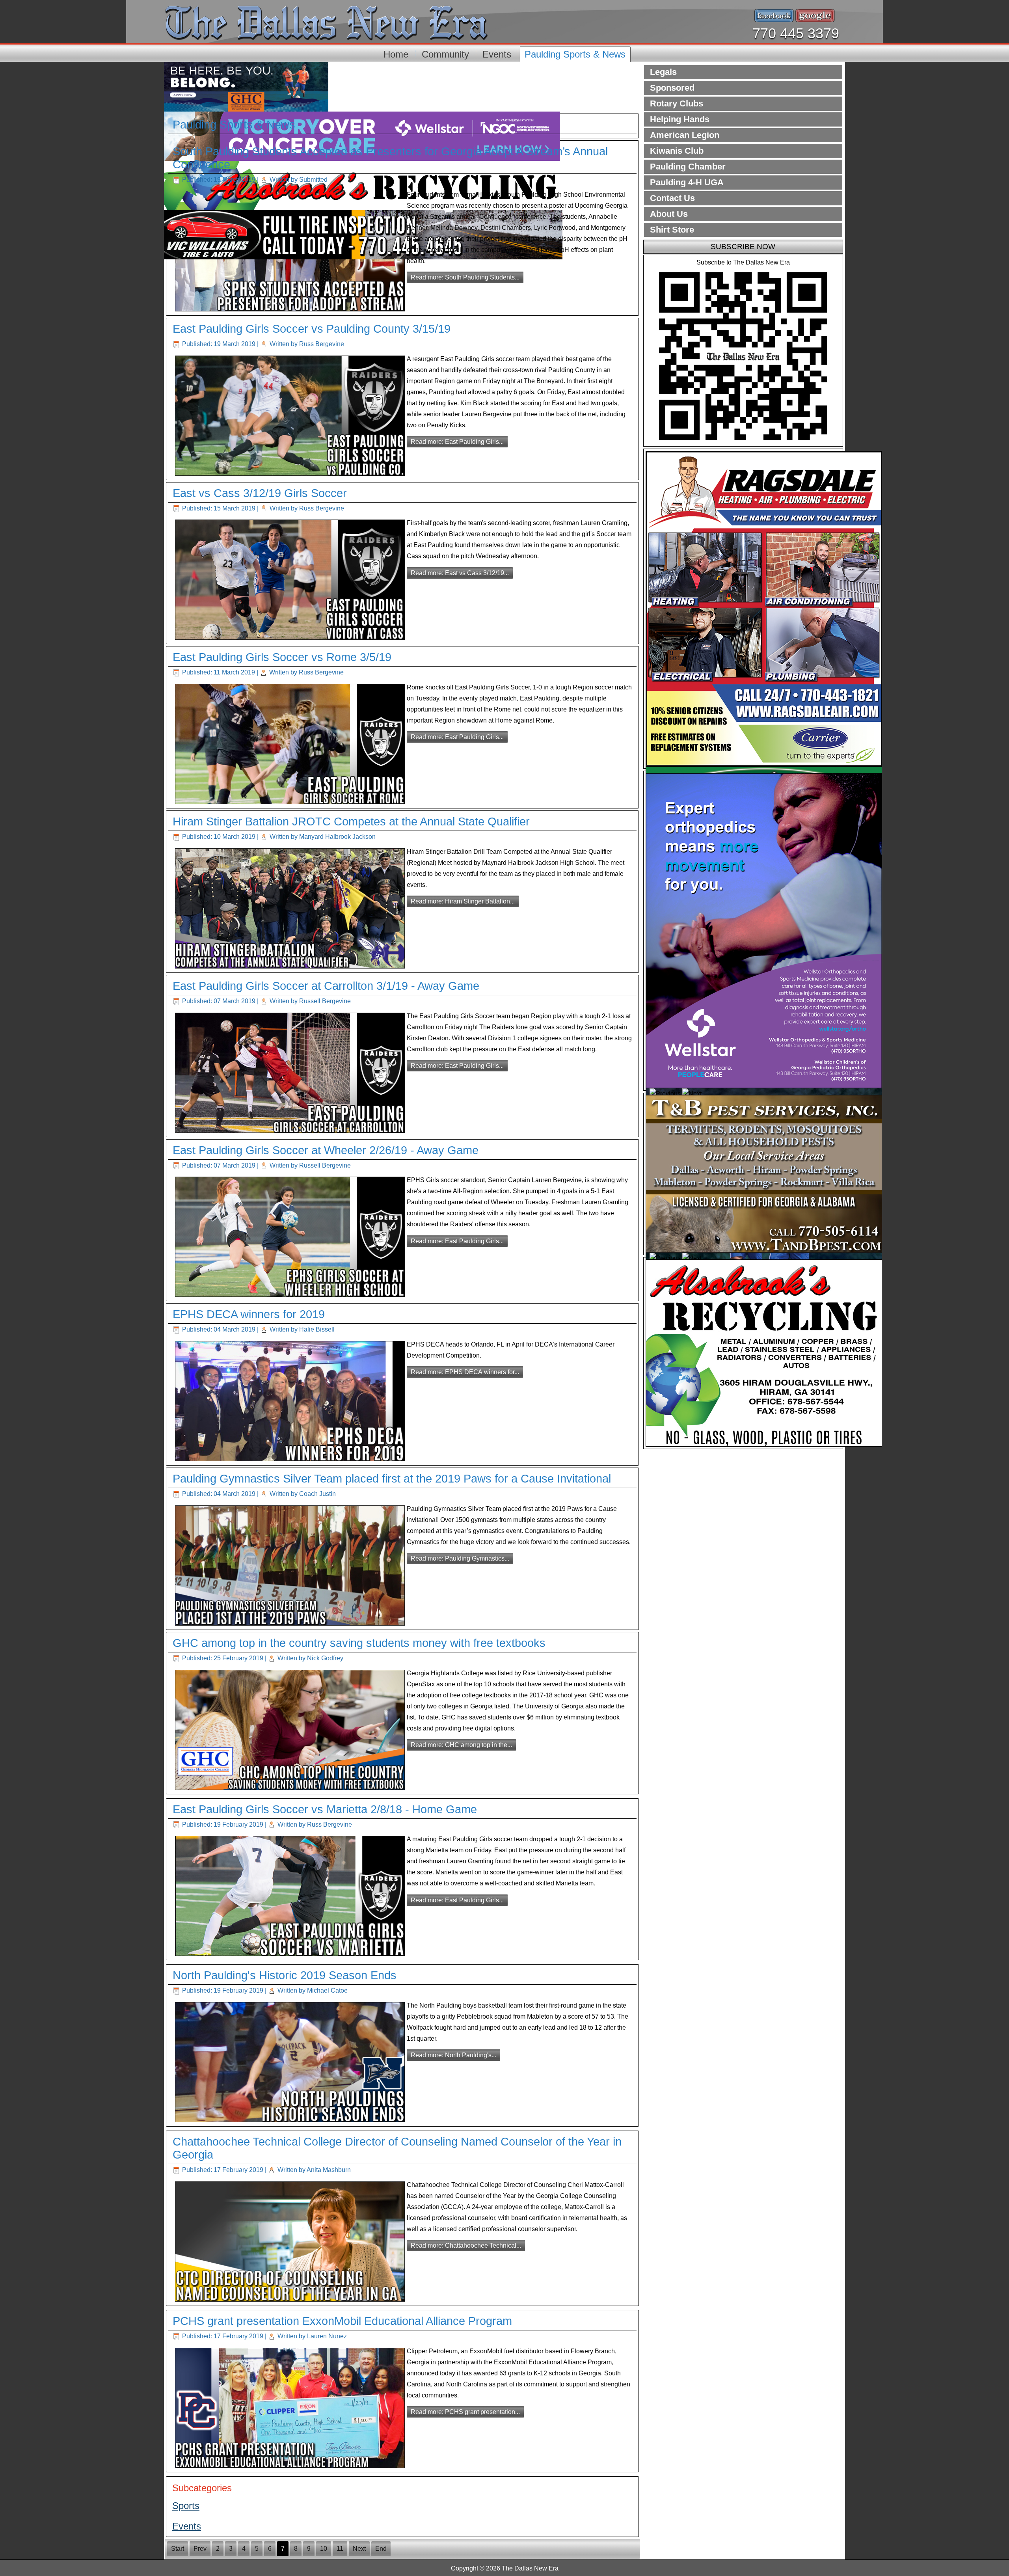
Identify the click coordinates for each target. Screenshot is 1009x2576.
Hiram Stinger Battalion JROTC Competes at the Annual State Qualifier (351, 821)
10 (324, 2549)
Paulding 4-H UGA (687, 182)
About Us (669, 214)
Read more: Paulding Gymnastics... (460, 1558)
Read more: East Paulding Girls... (457, 442)
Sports (186, 2506)
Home (396, 54)
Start (178, 2549)
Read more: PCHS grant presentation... (465, 2412)
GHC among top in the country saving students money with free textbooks (359, 1643)
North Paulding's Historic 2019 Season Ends (285, 1975)
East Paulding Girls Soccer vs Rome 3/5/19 (282, 657)
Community (445, 54)
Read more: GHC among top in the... (461, 1745)
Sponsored (672, 88)
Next (359, 2549)
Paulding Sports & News (575, 54)
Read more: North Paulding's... (453, 2055)
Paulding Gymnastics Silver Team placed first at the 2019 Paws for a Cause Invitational (392, 1479)
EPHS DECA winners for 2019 (249, 1314)
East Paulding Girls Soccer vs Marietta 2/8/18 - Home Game (325, 1809)
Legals (663, 72)
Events (497, 54)
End (381, 2549)
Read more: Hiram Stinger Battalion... (463, 901)
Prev (200, 2549)
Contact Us (672, 198)
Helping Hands (680, 119)
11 (340, 2549)
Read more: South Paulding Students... (465, 277)
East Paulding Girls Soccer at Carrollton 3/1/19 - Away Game (326, 986)
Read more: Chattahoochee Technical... (466, 2245)
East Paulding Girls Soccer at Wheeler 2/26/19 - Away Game (326, 1150)
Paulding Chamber (688, 167)
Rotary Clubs (677, 103)
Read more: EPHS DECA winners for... (465, 1372)
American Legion (685, 135)
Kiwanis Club (677, 151)
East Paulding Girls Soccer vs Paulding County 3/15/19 (312, 329)
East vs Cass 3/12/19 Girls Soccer (260, 493)
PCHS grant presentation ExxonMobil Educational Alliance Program (342, 2321)
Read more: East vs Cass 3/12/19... (460, 573)
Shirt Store (672, 230)
